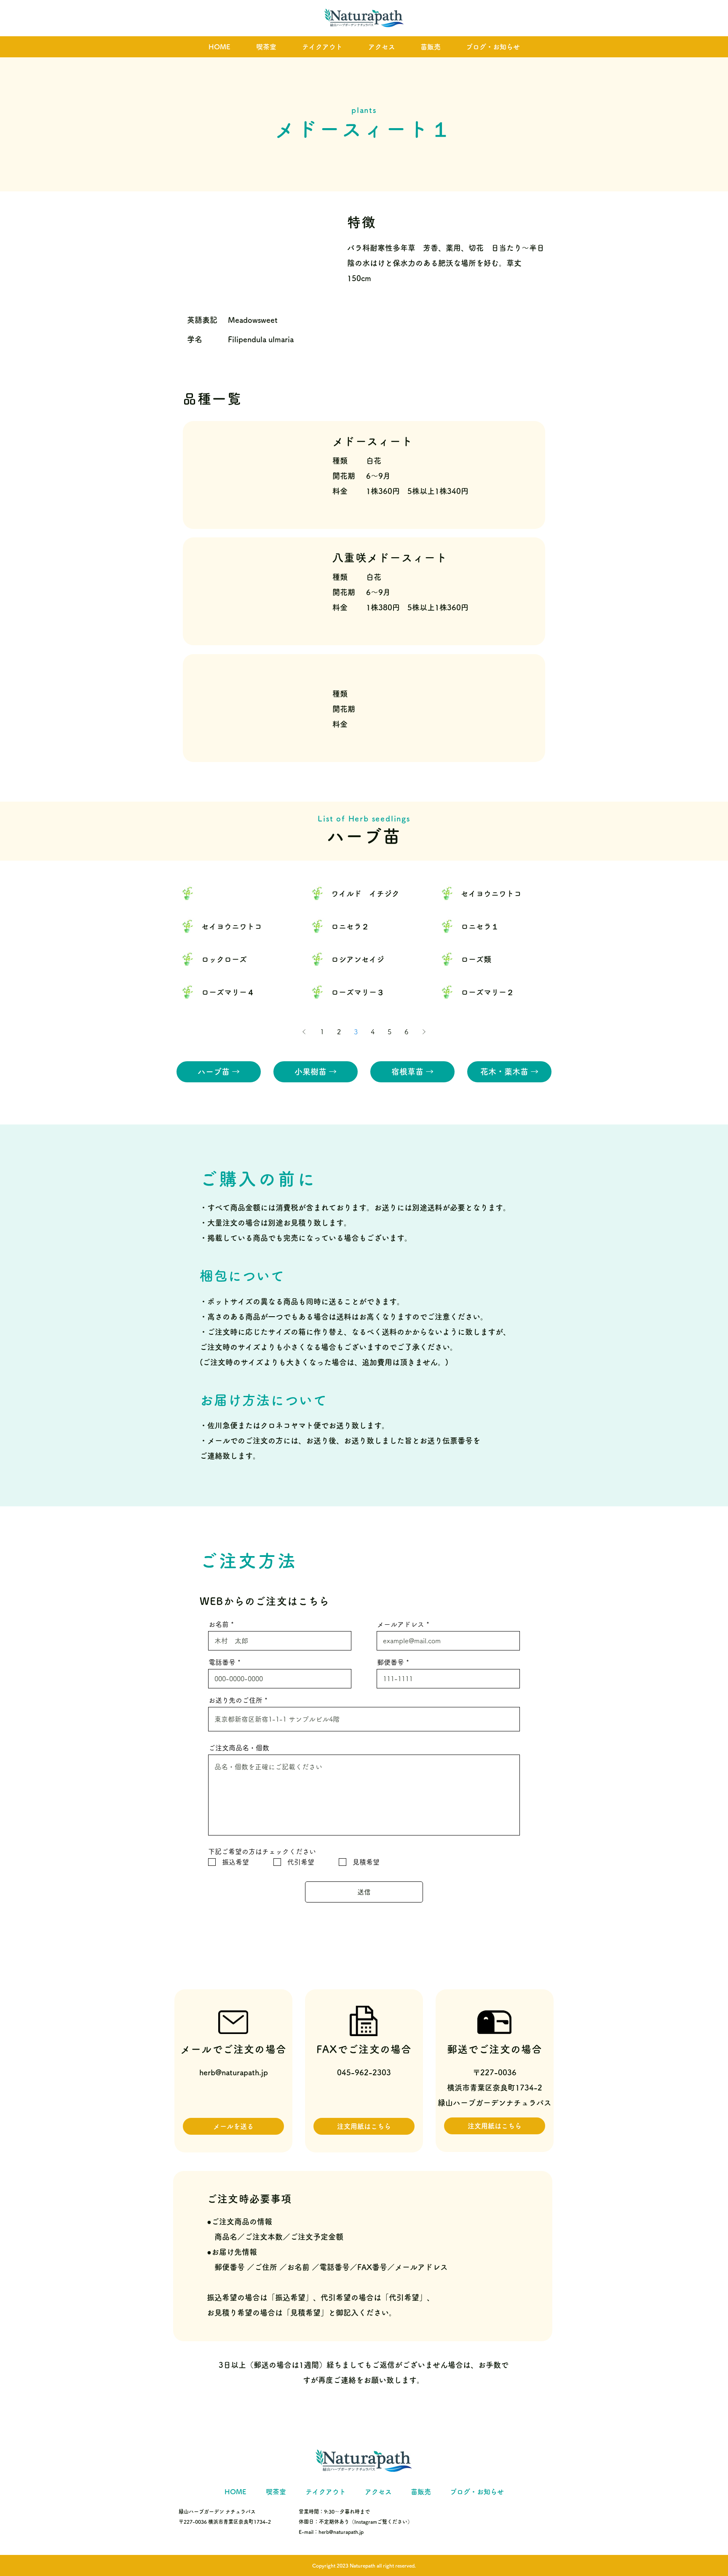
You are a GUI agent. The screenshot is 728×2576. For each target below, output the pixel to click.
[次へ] (424, 1032)
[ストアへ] (235, 893)
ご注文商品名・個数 (239, 1748)
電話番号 (222, 1662)
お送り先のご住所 (236, 1700)
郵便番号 (391, 1662)
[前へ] (304, 1032)
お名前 (219, 1624)
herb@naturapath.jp (234, 2072)
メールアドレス (401, 1624)
